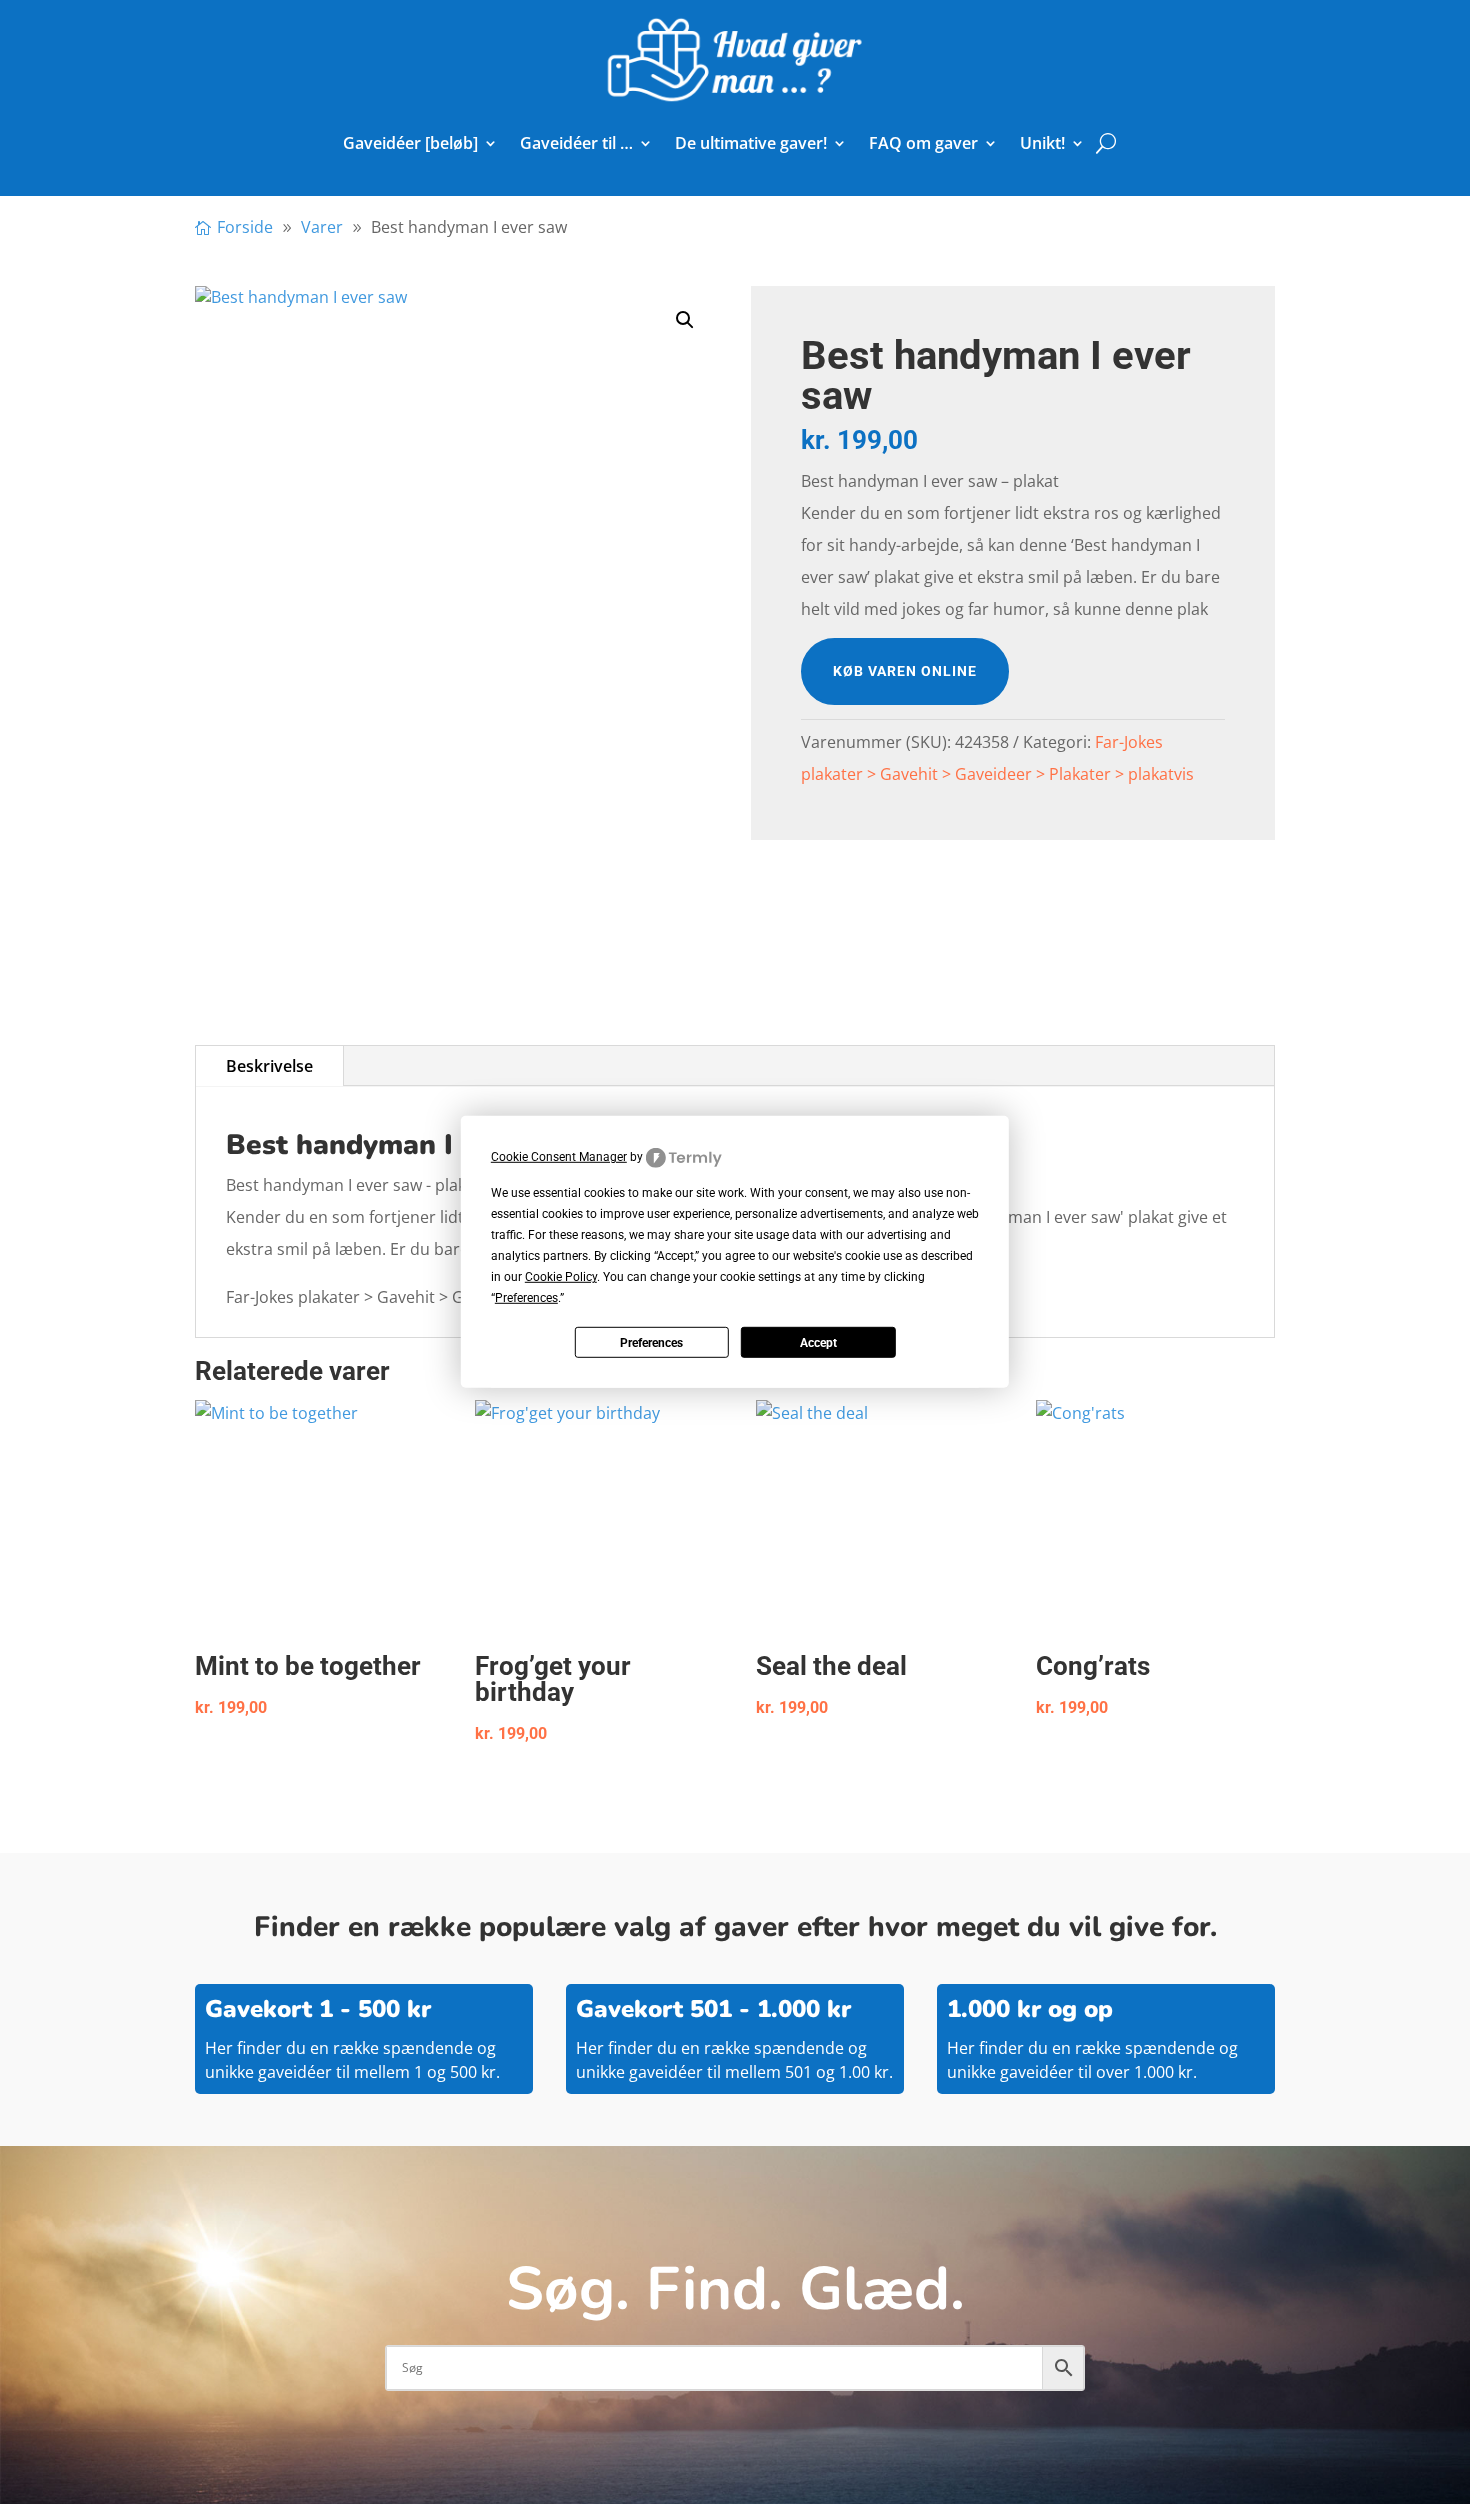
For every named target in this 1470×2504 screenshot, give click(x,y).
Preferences (651, 1343)
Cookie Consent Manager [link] (559, 1157)
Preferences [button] (526, 1298)
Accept (818, 1343)
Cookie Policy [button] (561, 1277)
